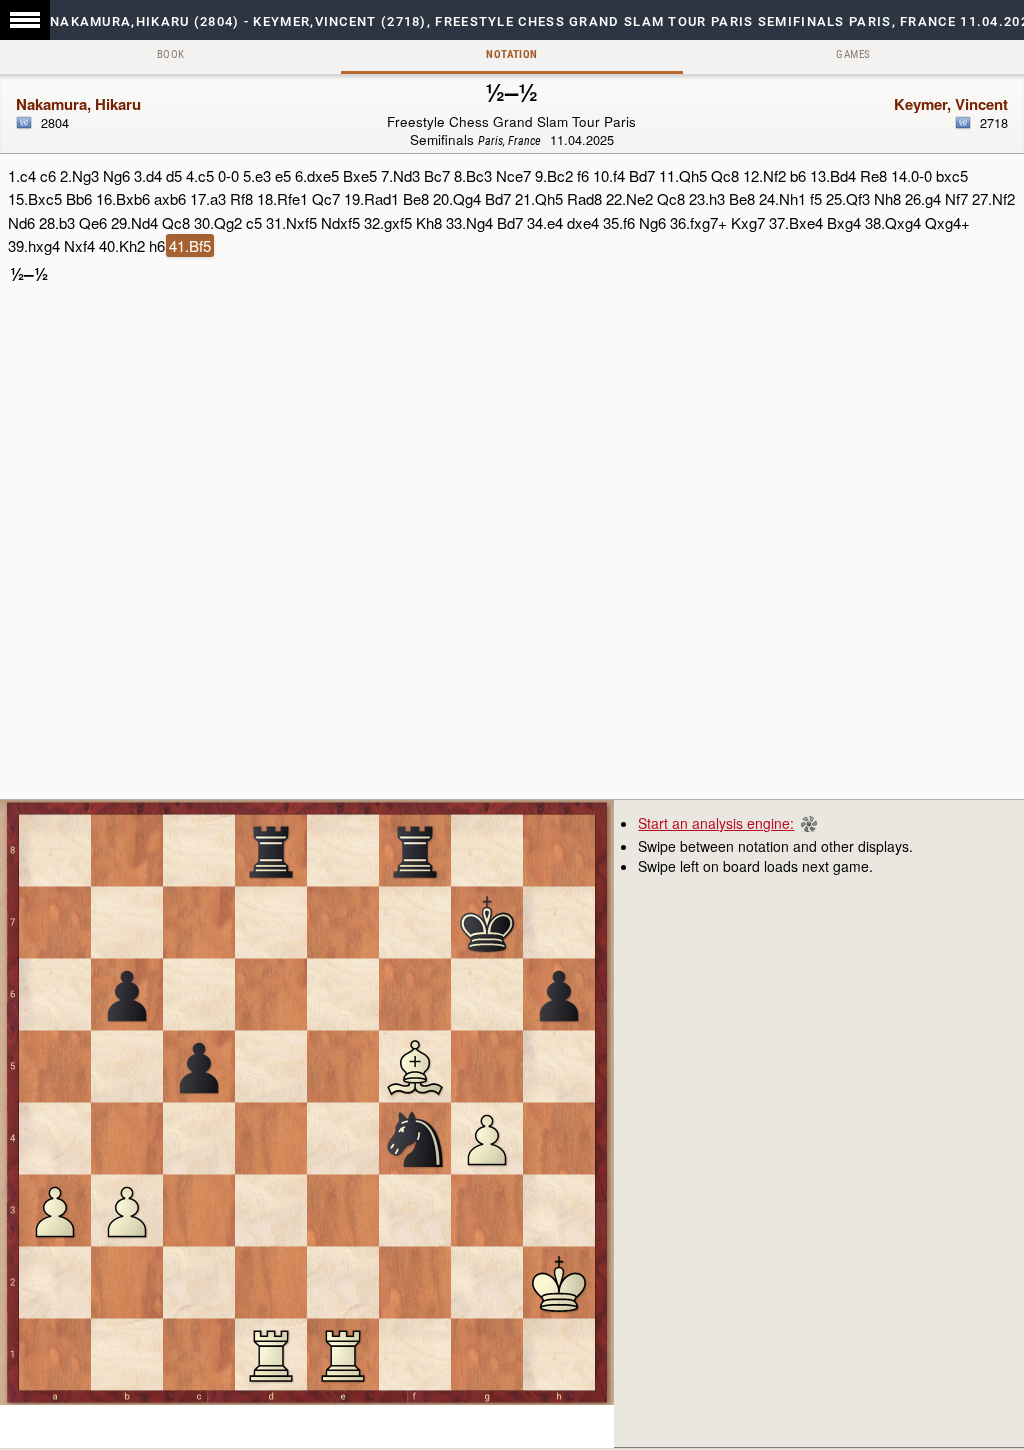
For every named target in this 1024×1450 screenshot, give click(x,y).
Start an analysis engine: (716, 823)
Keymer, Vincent (951, 104)
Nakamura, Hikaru (78, 104)
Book (171, 54)
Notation (511, 54)
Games (853, 54)
